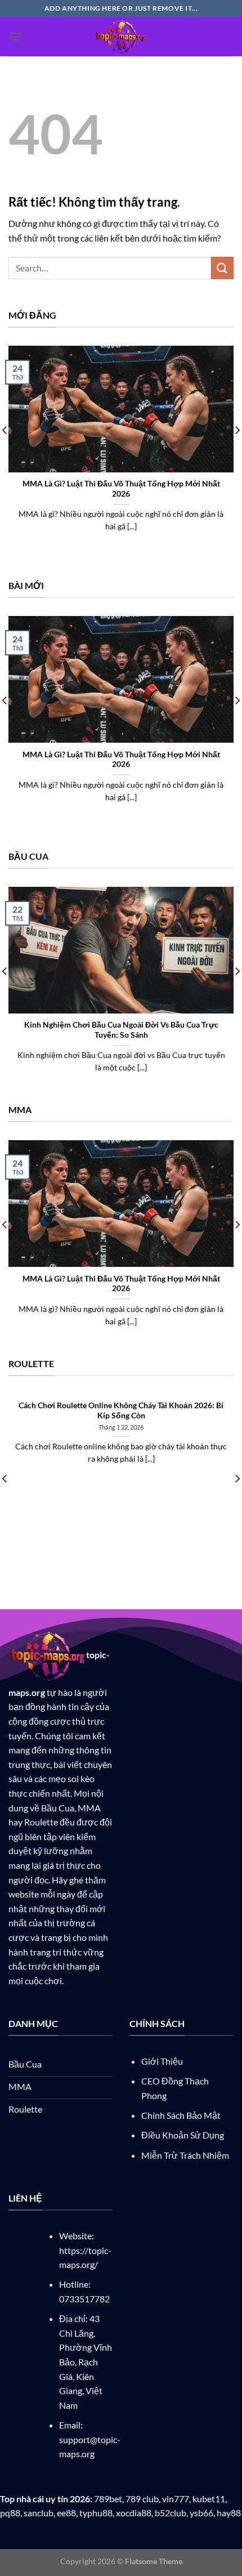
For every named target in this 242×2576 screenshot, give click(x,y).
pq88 (10, 2513)
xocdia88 (134, 2513)
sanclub (39, 2513)
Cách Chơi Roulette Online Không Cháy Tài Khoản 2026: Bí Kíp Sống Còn (121, 1410)
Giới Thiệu (162, 2061)
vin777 (176, 2499)
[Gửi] (222, 268)
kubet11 (209, 2499)
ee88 (66, 2513)
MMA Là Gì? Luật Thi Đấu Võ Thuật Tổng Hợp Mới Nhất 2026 (121, 489)
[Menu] (15, 36)
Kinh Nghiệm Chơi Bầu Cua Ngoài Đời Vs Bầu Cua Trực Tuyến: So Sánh (121, 1030)
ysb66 (201, 2513)
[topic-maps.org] (121, 37)
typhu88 (96, 2513)
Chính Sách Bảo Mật (181, 2115)
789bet (108, 2499)
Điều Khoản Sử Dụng (183, 2135)
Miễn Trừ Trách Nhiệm (185, 2155)
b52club (171, 2513)
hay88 (229, 2513)
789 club (142, 2499)
